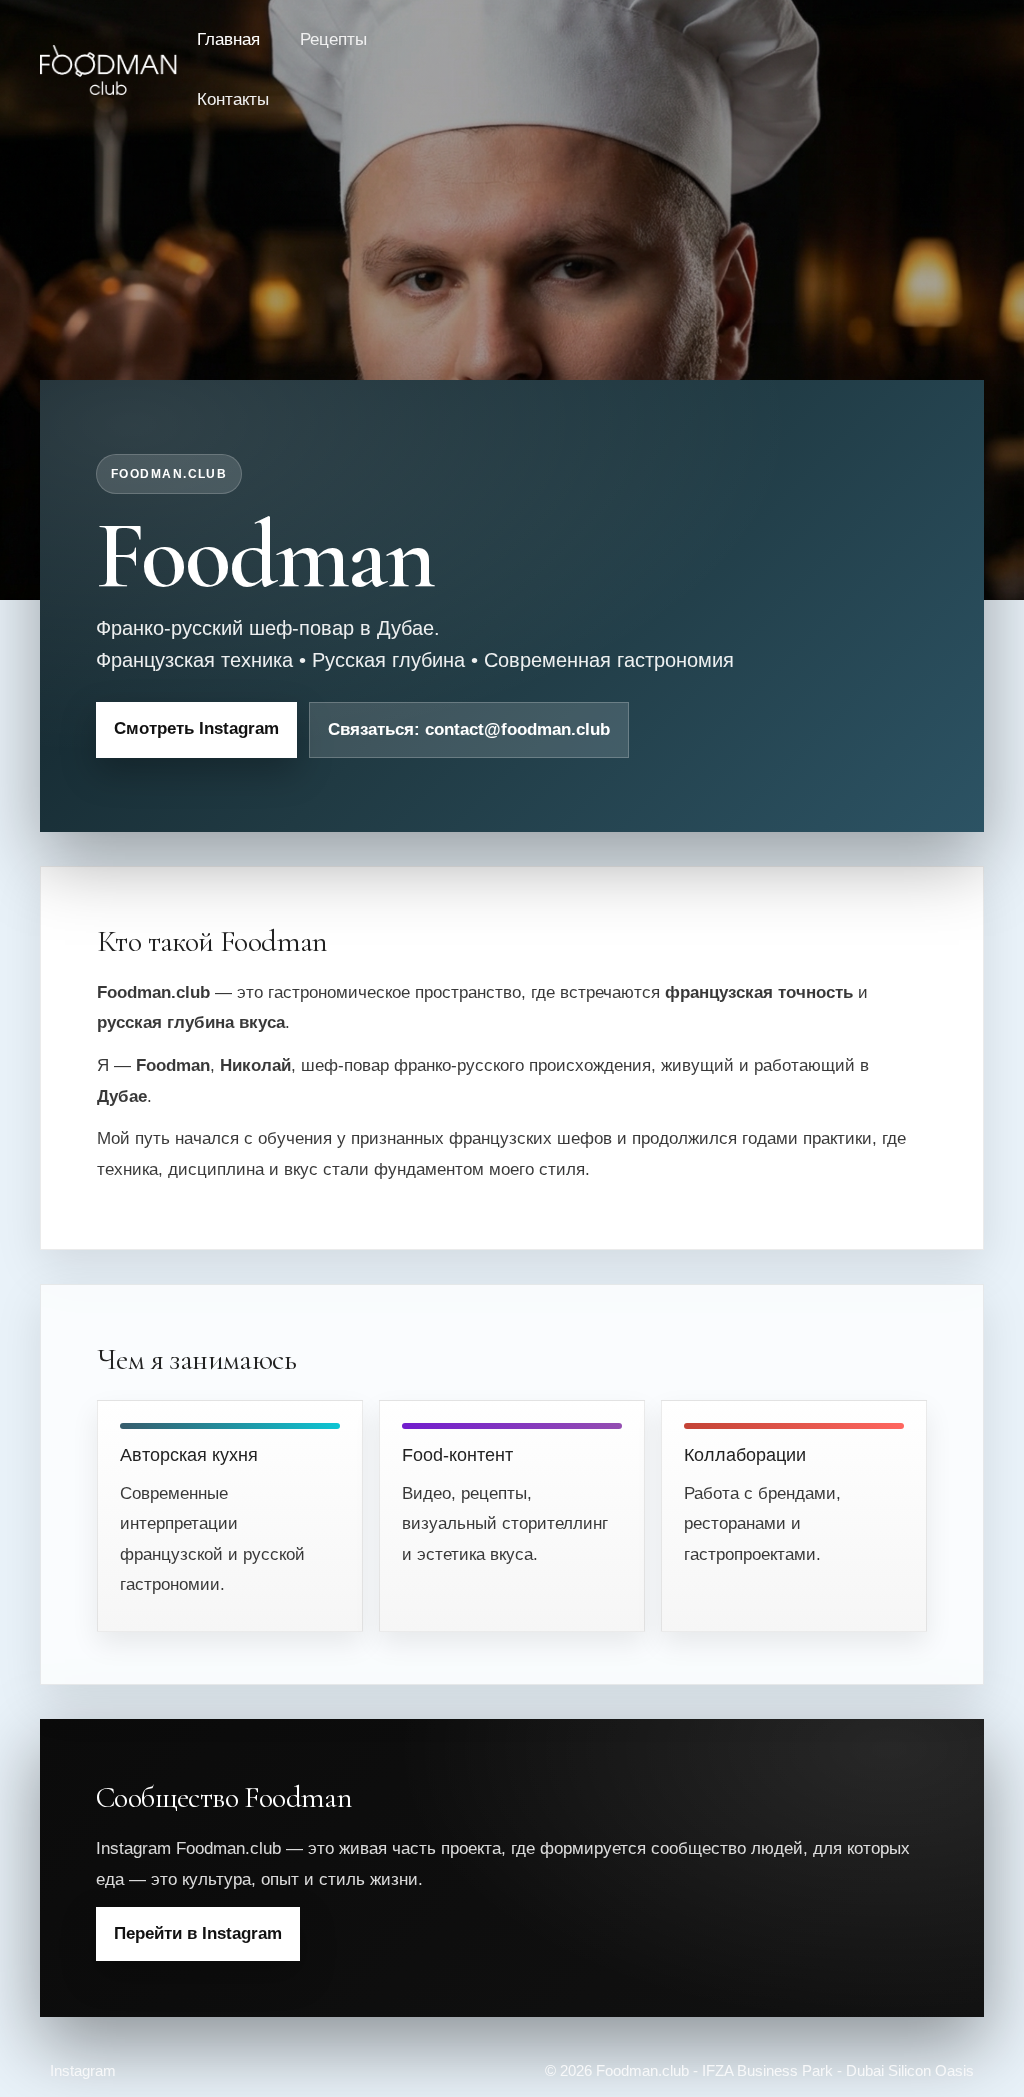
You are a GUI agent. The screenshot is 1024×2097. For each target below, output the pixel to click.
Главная (228, 39)
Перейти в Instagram (198, 1933)
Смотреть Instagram (196, 728)
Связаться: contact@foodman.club (469, 729)
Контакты (233, 99)
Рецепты (333, 39)
